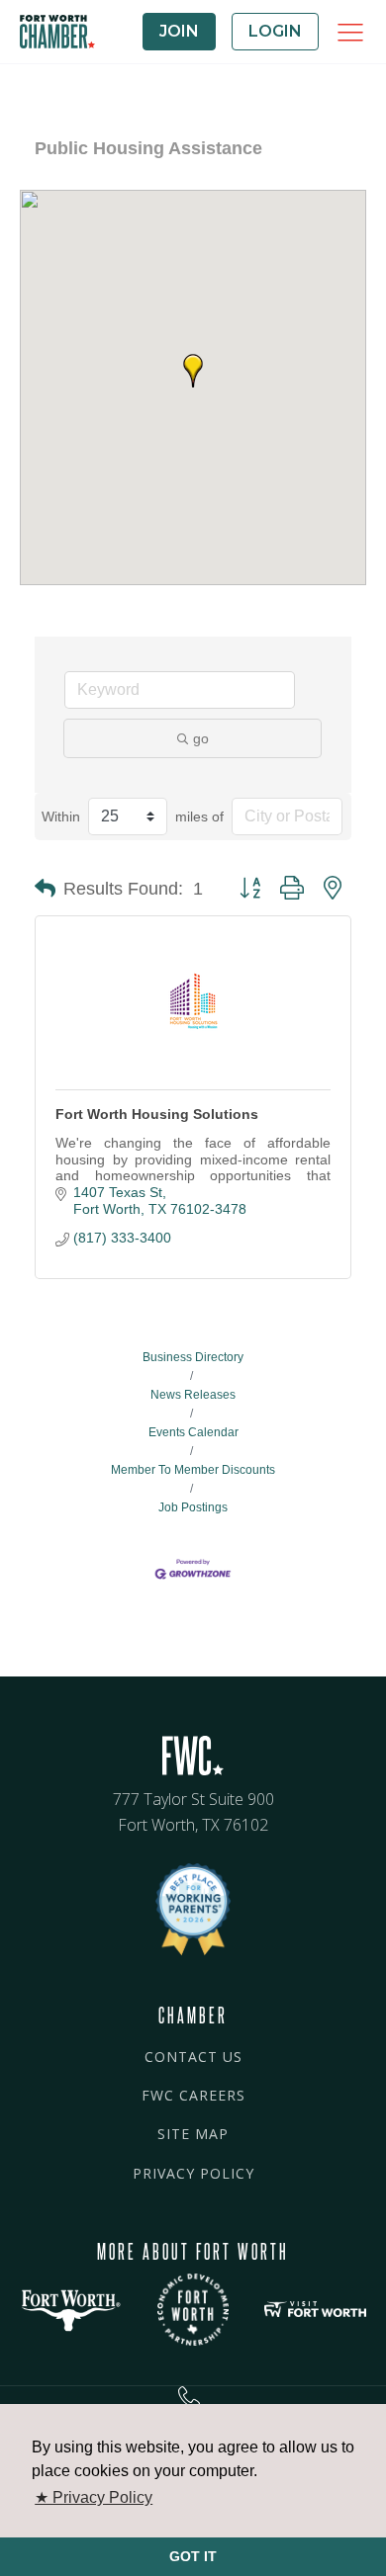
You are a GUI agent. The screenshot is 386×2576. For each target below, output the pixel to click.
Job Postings (193, 1507)
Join (179, 31)
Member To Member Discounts (193, 1470)
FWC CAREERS (193, 2095)
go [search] (201, 738)
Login (275, 31)
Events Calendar (193, 1432)
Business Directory (193, 1357)
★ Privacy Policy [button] (94, 2497)
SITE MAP (193, 2134)
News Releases (193, 1395)
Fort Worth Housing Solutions (157, 1114)
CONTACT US (193, 2057)
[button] (193, 371)
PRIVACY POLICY (193, 2173)
